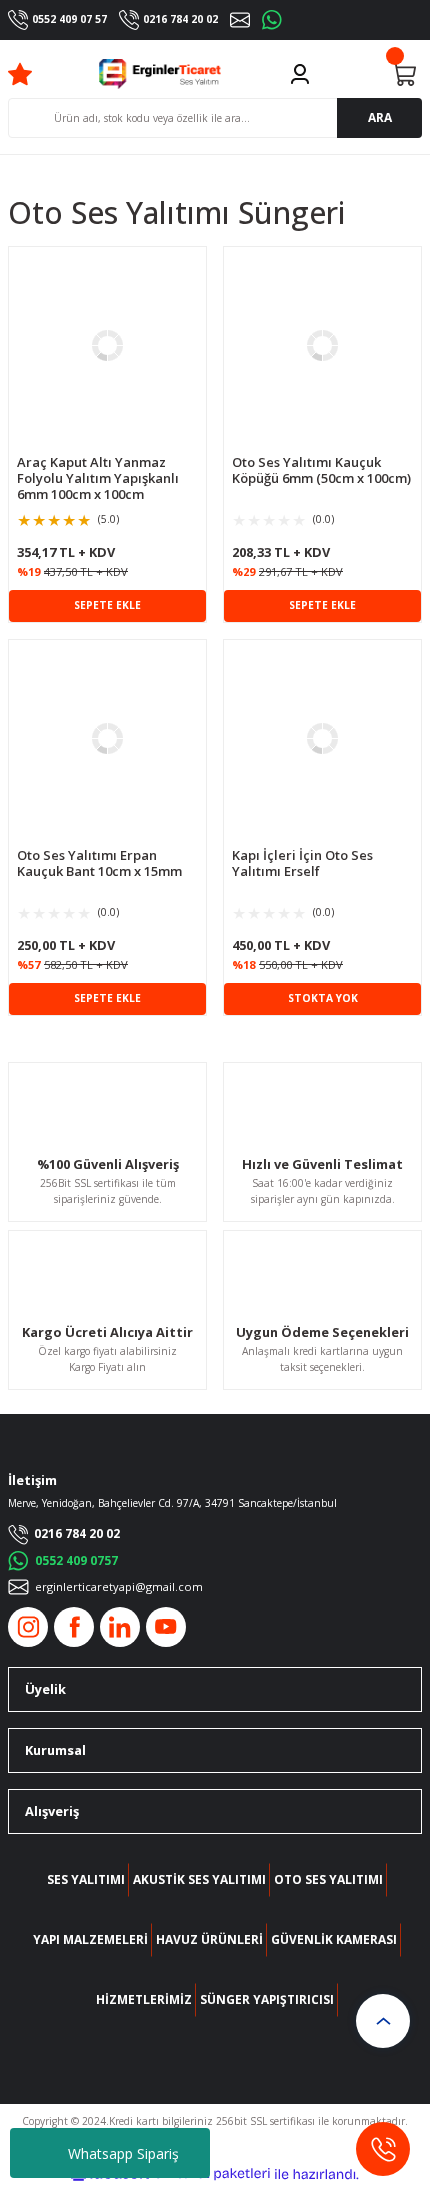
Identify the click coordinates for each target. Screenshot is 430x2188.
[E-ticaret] (212, 2174)
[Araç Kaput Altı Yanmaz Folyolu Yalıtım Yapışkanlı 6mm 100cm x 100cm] (107, 345)
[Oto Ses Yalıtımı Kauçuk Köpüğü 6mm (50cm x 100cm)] (322, 345)
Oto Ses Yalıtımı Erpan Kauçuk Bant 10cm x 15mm (99, 863)
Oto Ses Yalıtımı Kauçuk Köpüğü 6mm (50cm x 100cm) (321, 470)
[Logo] (160, 74)
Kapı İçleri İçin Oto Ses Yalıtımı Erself (302, 863)
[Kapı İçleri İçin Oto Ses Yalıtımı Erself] (322, 738)
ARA (380, 117)
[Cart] (404, 74)
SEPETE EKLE (107, 605)
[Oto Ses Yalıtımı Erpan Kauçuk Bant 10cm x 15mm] (107, 738)
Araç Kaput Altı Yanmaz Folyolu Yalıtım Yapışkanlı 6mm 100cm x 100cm (98, 478)
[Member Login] (300, 74)
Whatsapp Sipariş (123, 2153)
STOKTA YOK (323, 998)
